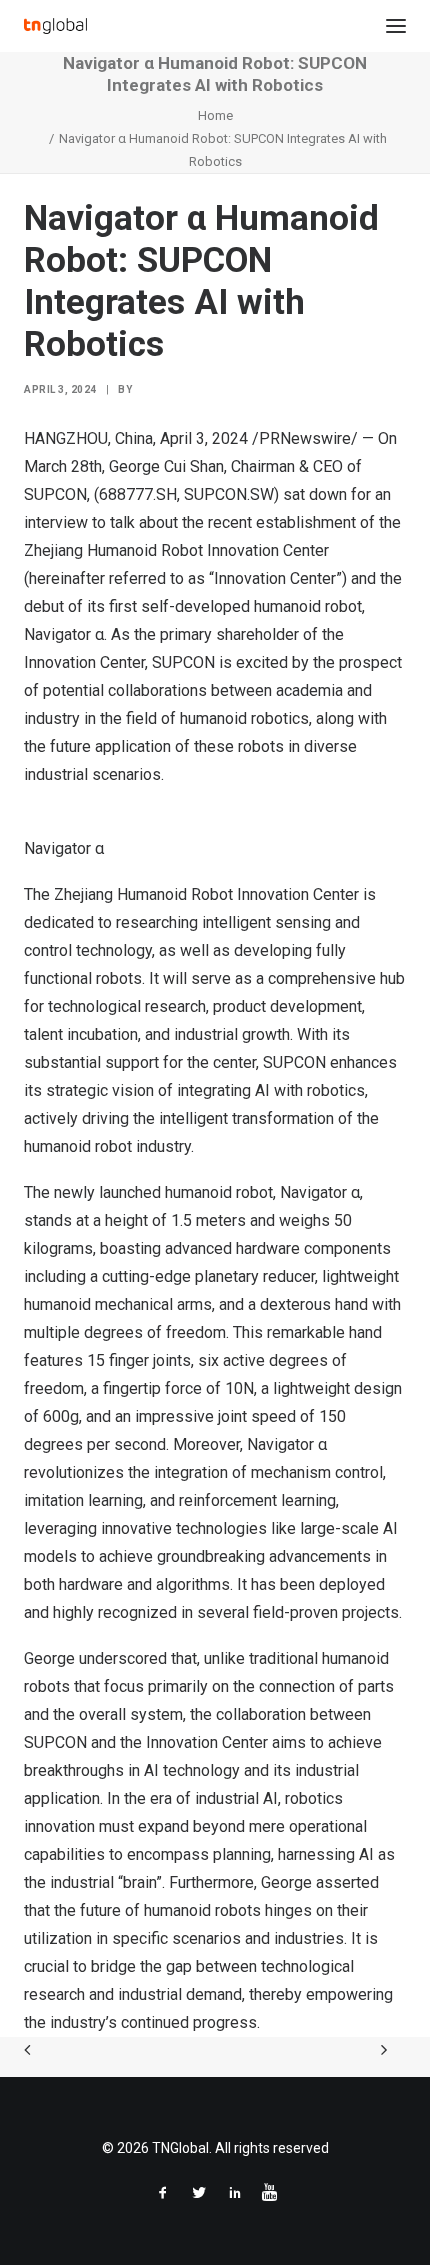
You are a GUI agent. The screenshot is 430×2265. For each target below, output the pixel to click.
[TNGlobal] (55, 26)
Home (215, 115)
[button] (396, 26)
